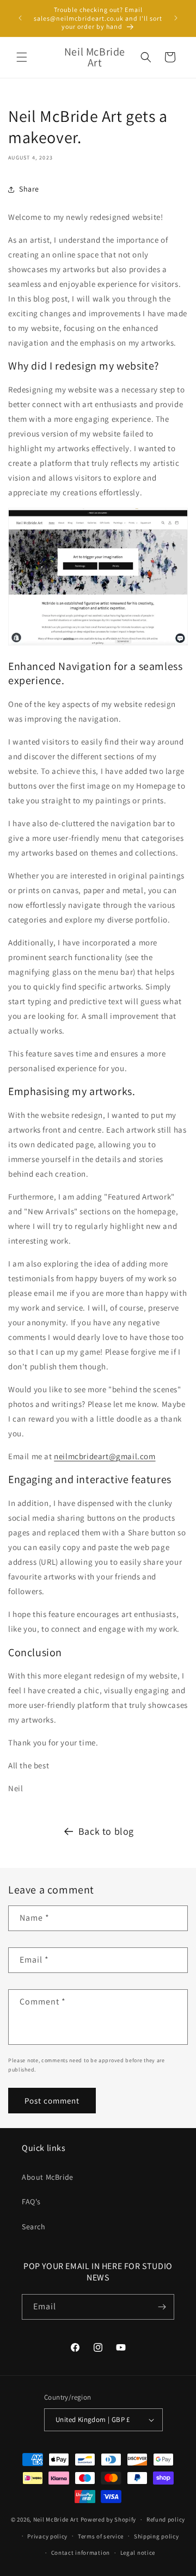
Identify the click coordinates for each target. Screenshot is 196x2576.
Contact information (81, 2553)
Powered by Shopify (109, 2519)
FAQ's (31, 2202)
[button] (22, 57)
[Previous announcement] (20, 18)
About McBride (48, 2177)
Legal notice (138, 2553)
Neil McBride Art (56, 2519)
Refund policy (166, 2519)
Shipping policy (157, 2536)
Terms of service (101, 2536)
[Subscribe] (162, 2307)
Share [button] (29, 189)
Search (34, 2227)
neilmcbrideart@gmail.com (105, 1456)
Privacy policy (47, 2536)
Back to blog (106, 1831)
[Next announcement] (176, 18)
